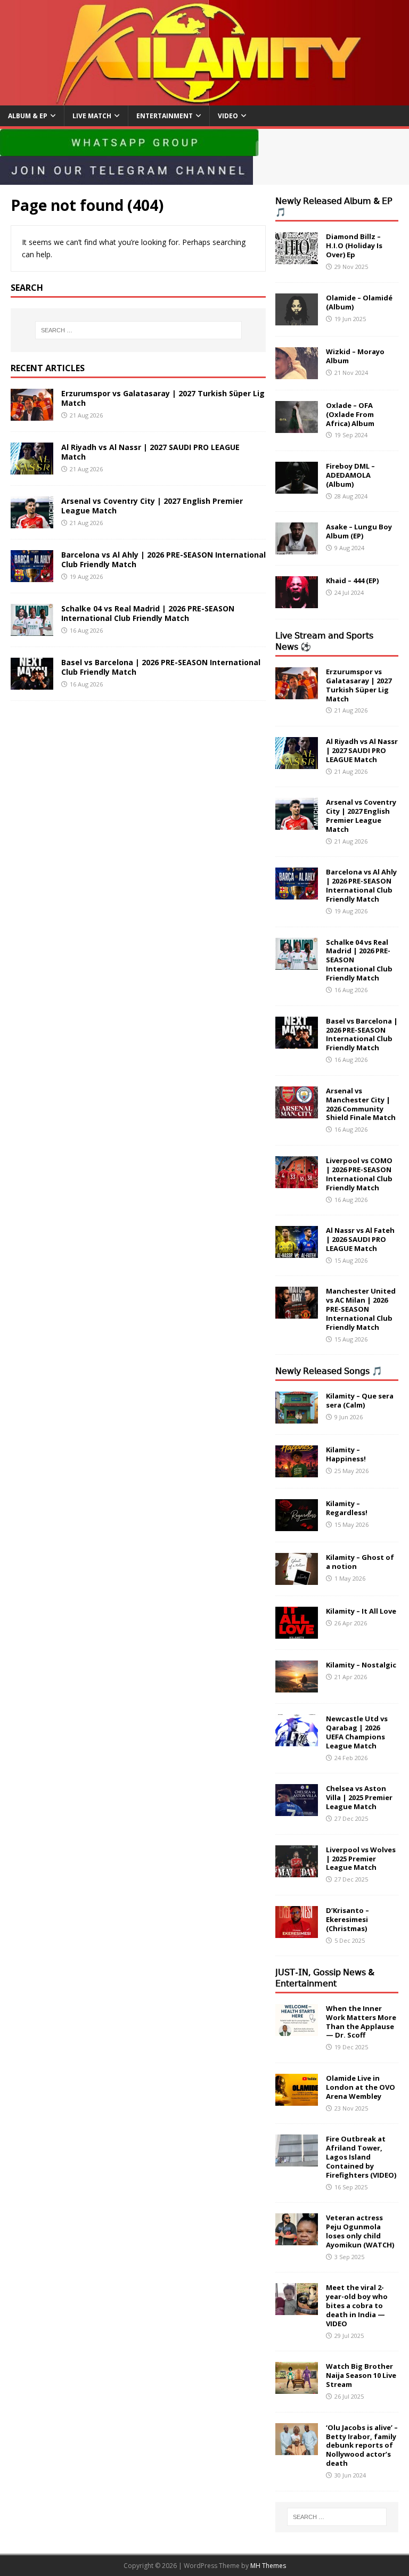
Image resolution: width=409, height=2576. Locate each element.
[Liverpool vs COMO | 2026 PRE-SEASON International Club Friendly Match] (297, 1182)
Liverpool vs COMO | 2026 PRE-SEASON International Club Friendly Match (359, 1174)
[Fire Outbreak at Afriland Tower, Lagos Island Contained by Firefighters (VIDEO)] (297, 2160)
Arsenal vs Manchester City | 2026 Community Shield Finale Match (361, 1104)
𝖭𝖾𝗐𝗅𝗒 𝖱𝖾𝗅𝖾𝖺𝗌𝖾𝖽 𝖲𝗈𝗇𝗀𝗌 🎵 (329, 1371)
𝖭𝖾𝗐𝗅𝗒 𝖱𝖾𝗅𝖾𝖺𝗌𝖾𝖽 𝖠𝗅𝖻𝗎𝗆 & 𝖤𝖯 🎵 (334, 206)
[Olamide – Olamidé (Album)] (297, 319)
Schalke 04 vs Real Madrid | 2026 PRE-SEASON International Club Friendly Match (148, 613)
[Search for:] (138, 330)
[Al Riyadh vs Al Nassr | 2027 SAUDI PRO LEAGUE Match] (32, 468)
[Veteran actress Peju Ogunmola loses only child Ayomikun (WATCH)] (297, 2239)
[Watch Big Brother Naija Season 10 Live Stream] (297, 2388)
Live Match (92, 116)
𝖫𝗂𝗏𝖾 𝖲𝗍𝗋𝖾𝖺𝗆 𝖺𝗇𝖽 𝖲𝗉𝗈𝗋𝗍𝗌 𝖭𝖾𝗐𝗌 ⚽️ (324, 641)
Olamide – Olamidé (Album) (359, 302)
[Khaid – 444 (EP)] (297, 602)
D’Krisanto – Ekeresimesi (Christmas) (347, 1919)
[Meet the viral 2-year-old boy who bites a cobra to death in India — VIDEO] (297, 2309)
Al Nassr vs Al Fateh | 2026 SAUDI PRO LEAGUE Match (360, 1239)
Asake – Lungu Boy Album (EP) (359, 531)
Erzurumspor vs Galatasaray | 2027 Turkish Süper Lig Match (163, 398)
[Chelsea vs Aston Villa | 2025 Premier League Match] (297, 1810)
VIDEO (228, 116)
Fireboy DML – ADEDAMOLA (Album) (350, 475)
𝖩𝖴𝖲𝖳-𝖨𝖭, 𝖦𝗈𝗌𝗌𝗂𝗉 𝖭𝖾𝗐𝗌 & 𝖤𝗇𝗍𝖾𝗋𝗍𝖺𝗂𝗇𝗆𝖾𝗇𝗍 (325, 1978)
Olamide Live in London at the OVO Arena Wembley (361, 2087)
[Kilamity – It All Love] (297, 1633)
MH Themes (268, 2566)
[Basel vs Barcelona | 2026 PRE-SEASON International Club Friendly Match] (32, 683)
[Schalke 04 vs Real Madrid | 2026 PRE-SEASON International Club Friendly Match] (32, 629)
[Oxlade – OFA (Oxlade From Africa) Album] (297, 426)
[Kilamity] (204, 99)
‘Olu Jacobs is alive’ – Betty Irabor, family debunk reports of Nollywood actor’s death (362, 2446)
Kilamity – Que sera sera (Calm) (360, 1400)
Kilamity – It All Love (361, 1611)
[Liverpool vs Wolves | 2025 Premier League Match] (297, 1871)
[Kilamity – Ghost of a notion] (297, 1579)
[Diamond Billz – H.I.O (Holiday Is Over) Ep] (297, 258)
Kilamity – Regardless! (347, 1508)
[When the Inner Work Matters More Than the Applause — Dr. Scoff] (297, 2029)
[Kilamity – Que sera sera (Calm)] (297, 1417)
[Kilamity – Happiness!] (297, 1471)
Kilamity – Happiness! (346, 1454)
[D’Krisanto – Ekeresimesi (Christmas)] (297, 1932)
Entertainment (165, 116)
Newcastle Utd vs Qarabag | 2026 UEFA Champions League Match (357, 1732)
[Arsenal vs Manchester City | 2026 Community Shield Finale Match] (297, 1112)
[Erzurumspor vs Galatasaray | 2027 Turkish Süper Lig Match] (32, 414)
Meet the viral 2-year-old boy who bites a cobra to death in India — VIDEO (357, 2305)
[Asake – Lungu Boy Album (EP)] (297, 548)
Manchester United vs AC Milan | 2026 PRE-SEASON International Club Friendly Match (361, 1309)
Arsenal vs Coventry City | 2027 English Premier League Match (152, 506)
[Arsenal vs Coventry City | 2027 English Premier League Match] (32, 522)
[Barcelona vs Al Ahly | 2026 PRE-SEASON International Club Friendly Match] (32, 575)
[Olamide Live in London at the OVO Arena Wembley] (297, 2100)
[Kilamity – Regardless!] (297, 1525)
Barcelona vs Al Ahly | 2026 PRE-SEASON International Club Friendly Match (163, 559)
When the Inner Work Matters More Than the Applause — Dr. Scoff (361, 2022)
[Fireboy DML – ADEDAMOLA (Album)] (297, 488)
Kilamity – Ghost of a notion (360, 1562)
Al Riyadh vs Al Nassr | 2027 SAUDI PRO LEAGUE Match (150, 452)
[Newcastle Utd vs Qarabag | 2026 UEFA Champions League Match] (297, 1740)
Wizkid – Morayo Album (355, 356)
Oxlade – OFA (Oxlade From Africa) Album (350, 414)
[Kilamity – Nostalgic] (297, 1686)
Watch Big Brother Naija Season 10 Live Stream (361, 2375)
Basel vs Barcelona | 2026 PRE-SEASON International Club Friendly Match (161, 667)
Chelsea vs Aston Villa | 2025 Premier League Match (359, 1797)
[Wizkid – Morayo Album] (297, 373)
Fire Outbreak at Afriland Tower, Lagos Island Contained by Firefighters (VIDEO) (361, 2157)
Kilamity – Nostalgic (361, 1665)
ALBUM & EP (28, 116)
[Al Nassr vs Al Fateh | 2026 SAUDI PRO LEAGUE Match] (297, 1252)
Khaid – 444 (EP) (352, 580)
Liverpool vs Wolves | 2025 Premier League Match (361, 1859)
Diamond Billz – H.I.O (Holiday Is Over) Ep (354, 246)
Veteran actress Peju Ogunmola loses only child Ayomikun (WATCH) (360, 2231)
